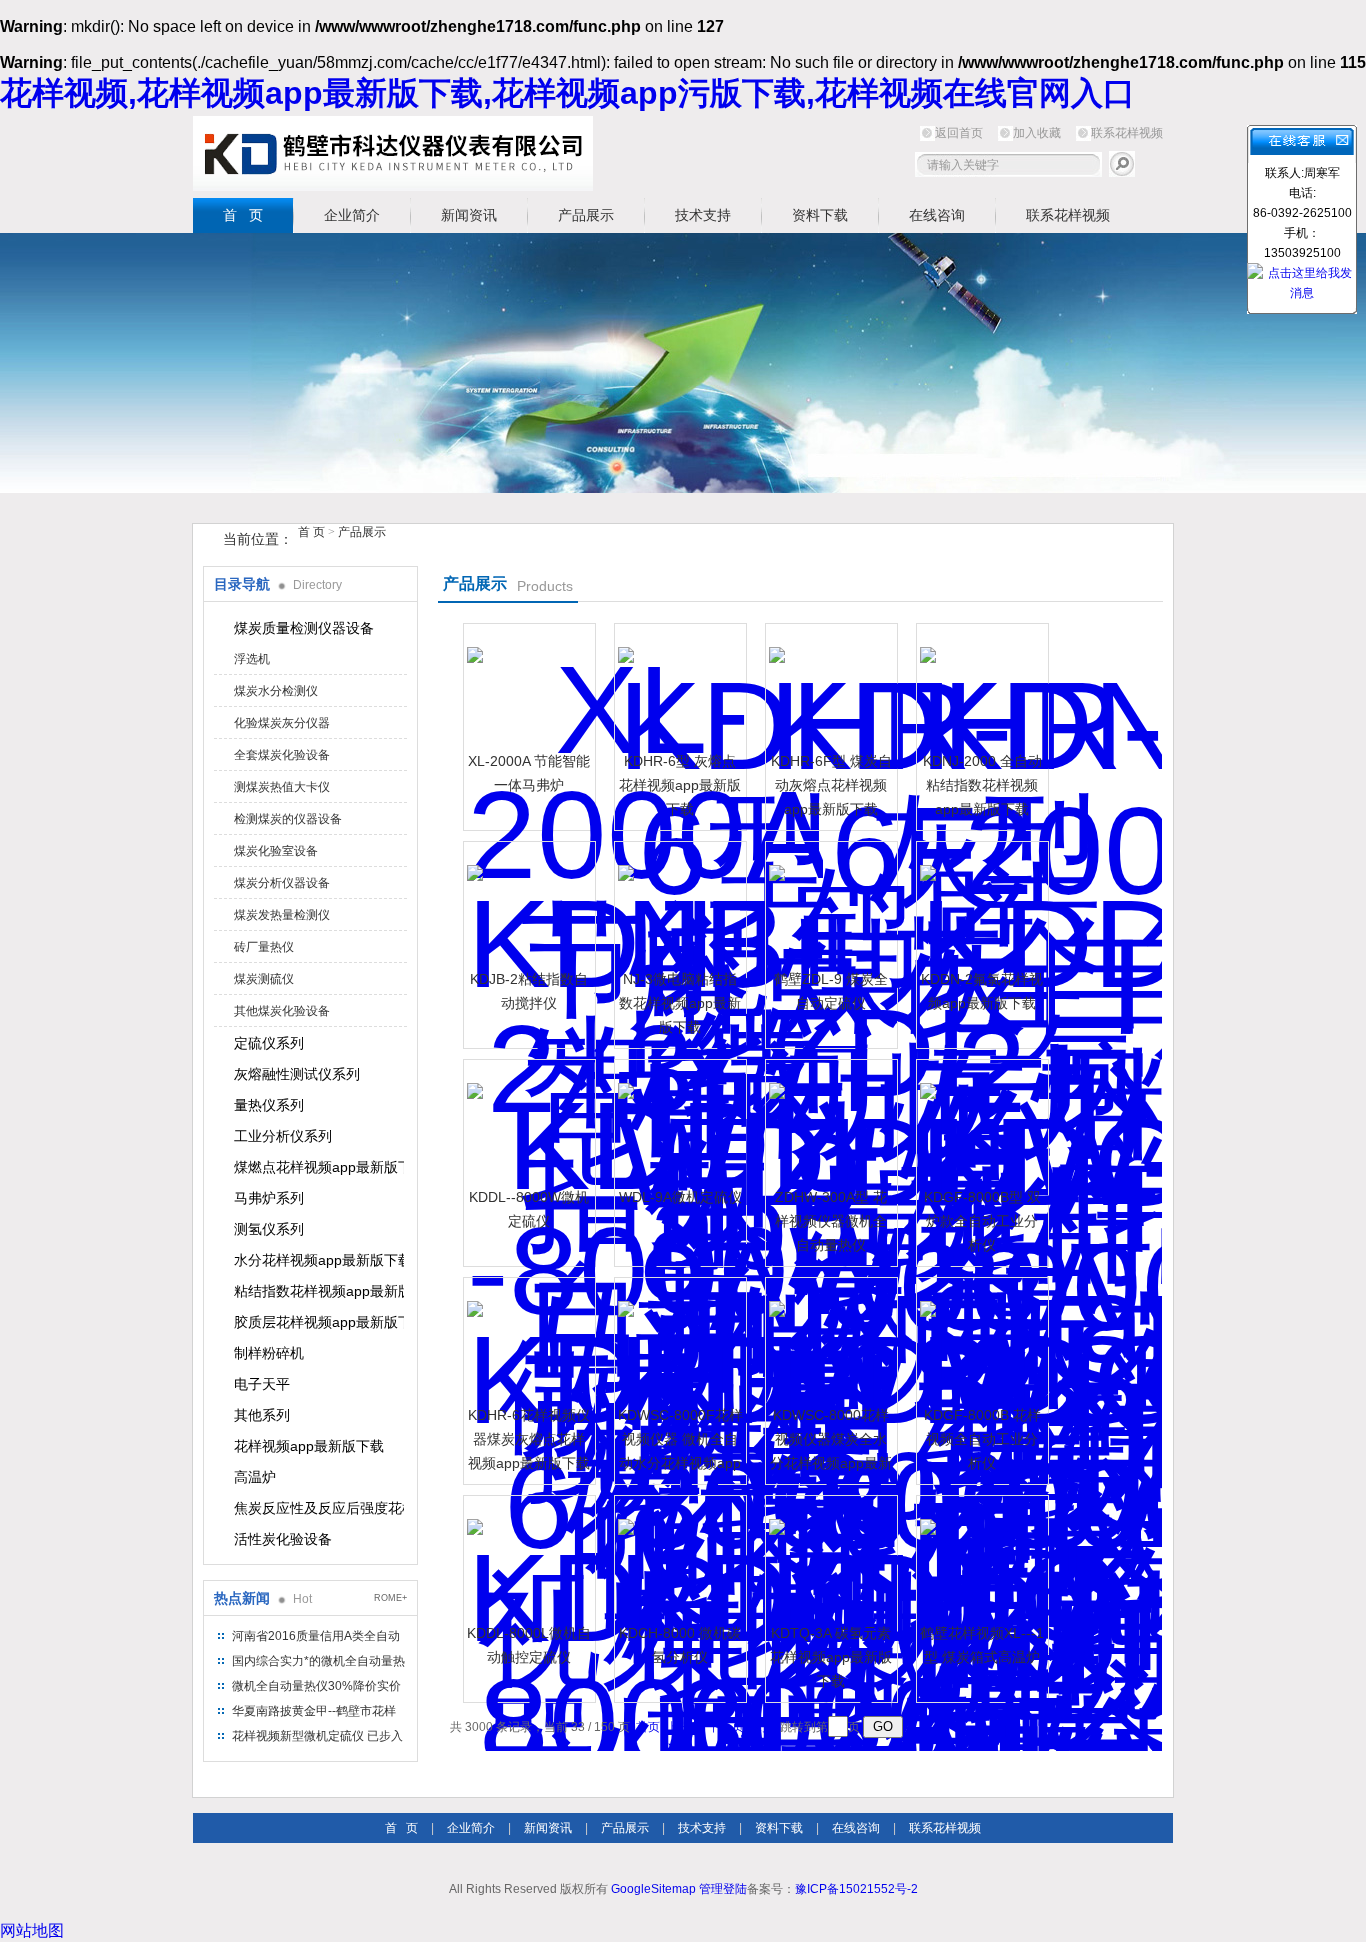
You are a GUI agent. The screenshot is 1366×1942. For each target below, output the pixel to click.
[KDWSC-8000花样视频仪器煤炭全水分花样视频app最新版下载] (829, 1341)
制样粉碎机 (269, 1353)
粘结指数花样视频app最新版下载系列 (319, 1291)
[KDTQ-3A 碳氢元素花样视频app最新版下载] (829, 1559)
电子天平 (262, 1384)
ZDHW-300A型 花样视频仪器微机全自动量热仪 (831, 1221)
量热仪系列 (269, 1105)
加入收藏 (1037, 133)
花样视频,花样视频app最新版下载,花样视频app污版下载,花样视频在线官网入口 (567, 93)
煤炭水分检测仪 (276, 691)
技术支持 (703, 215)
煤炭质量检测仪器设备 (304, 628)
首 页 (243, 215)
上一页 (684, 1727)
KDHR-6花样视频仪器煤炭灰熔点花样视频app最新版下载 (529, 1439)
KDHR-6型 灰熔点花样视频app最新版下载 (680, 785)
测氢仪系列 (269, 1229)
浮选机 (252, 659)
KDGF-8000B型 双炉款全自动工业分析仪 (982, 1221)
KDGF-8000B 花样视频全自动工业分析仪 (982, 1439)
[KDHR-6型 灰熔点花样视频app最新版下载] (678, 687)
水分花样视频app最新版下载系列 (319, 1260)
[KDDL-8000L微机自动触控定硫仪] (527, 1559)
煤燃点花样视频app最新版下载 (319, 1167)
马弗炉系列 (269, 1198)
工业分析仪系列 (283, 1136)
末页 (762, 1727)
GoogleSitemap (653, 1889)
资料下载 (820, 215)
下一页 (726, 1727)
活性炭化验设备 (283, 1539)
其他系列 (262, 1415)
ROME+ (390, 1598)
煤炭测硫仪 (264, 979)
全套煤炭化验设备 (282, 755)
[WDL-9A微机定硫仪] (678, 1123)
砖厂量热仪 (264, 947)
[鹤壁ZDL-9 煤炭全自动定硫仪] (829, 905)
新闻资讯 (469, 215)
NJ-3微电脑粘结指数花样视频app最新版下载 (680, 1003)
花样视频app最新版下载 (309, 1446)
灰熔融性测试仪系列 (297, 1074)
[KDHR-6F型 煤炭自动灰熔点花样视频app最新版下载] (829, 687)
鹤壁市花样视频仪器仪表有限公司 (393, 153)
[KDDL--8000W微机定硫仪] (527, 1123)
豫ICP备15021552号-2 (856, 1889)
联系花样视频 (1127, 133)
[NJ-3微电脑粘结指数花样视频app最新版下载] (678, 905)
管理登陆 (723, 1889)
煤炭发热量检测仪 (282, 915)
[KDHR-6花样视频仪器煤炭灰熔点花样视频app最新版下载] (527, 1341)
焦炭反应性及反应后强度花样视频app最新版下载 (319, 1508)
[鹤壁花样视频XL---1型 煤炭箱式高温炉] (980, 1559)
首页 (648, 1727)
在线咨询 (937, 215)
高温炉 (255, 1477)
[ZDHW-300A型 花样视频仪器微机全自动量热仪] (829, 1123)
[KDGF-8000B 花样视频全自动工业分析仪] (980, 1341)
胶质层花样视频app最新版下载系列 (319, 1322)
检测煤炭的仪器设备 (288, 819)
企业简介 (352, 215)
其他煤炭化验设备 (282, 1011)
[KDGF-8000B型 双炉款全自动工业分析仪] (980, 1123)
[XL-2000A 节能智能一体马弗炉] (527, 687)
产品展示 (586, 215)
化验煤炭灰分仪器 (282, 723)
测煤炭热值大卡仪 (282, 787)
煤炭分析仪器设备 (282, 883)
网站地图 (32, 1930)
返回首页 (959, 133)
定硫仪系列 (269, 1043)
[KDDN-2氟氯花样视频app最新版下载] (980, 905)
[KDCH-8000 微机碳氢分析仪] (678, 1559)
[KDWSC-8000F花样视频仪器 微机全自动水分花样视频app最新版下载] (678, 1341)
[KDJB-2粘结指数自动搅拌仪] (527, 905)
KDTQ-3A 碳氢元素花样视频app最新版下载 (831, 1657)
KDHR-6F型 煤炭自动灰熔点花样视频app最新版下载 (831, 785)
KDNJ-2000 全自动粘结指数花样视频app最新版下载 (982, 785)
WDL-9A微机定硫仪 (680, 1197)
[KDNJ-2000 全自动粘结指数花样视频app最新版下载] (980, 687)
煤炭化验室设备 (276, 851)
